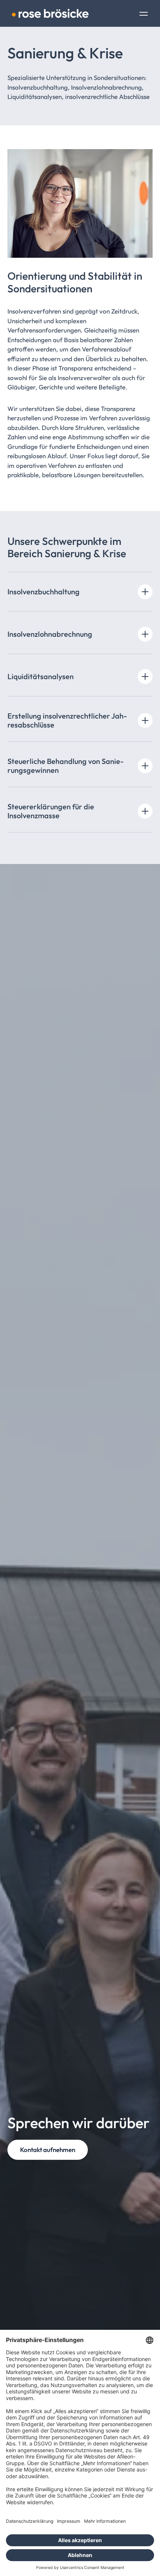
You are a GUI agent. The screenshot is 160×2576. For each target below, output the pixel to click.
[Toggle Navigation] (144, 15)
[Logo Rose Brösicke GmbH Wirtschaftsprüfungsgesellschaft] (50, 13)
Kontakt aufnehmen (48, 2150)
